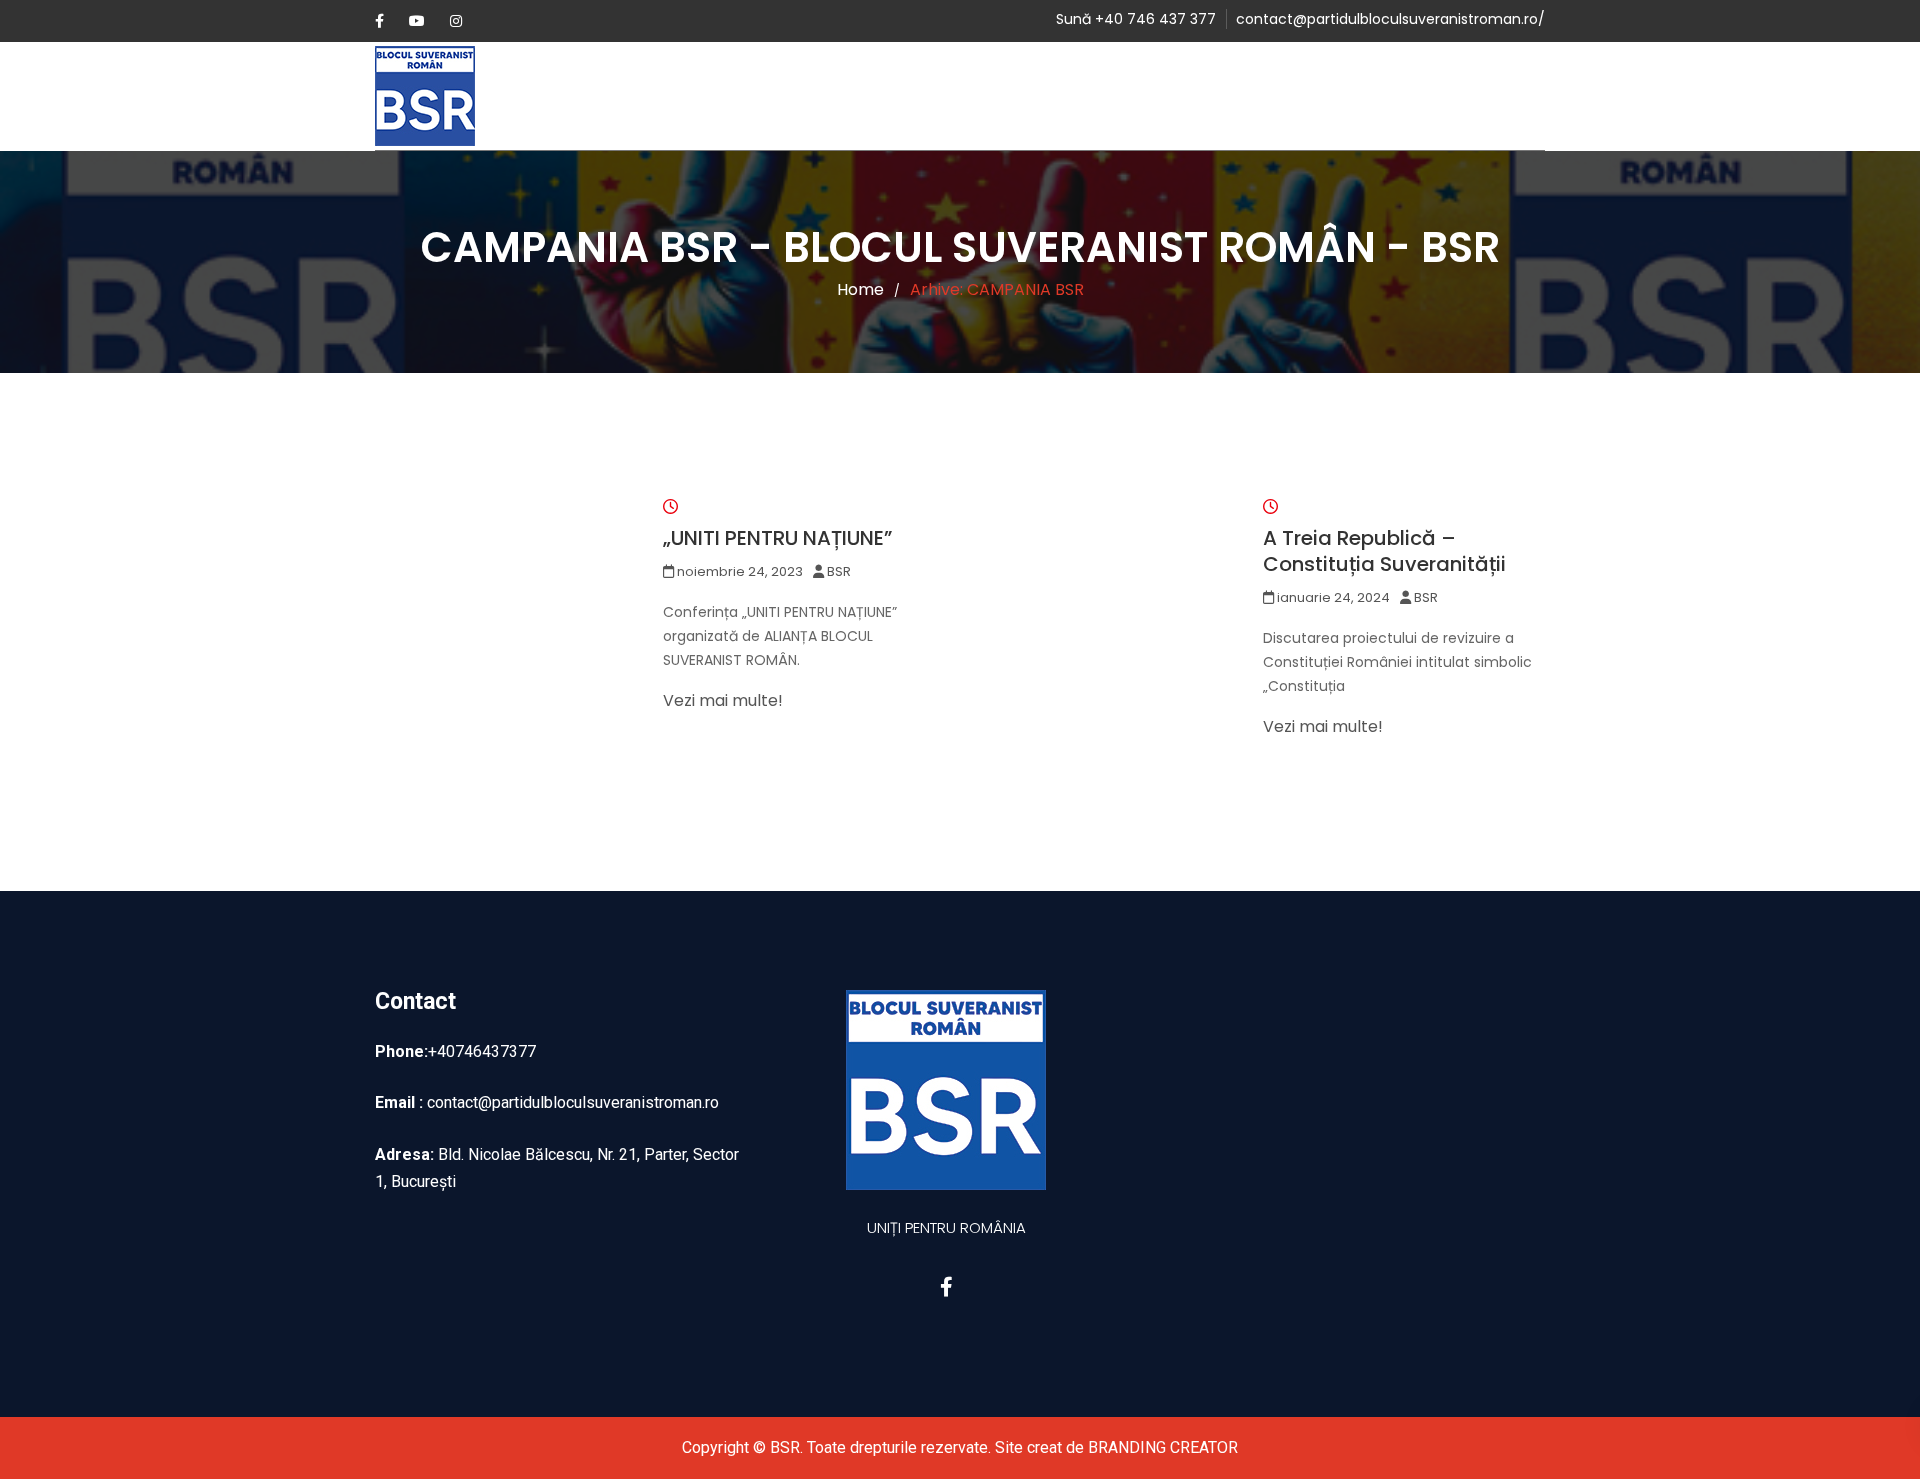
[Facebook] (379, 21)
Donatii (1249, 96)
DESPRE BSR (817, 96)
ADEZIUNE (1033, 96)
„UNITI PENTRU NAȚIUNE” (777, 538)
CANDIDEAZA (1145, 96)
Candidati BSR (1362, 96)
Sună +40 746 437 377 (1136, 19)
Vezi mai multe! (723, 700)
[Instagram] (456, 21)
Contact (1481, 96)
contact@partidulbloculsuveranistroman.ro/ (1390, 19)
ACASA (718, 96)
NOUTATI (937, 96)
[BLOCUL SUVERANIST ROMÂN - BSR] (450, 96)
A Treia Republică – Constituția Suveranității (1384, 551)
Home (860, 289)
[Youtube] (417, 21)
